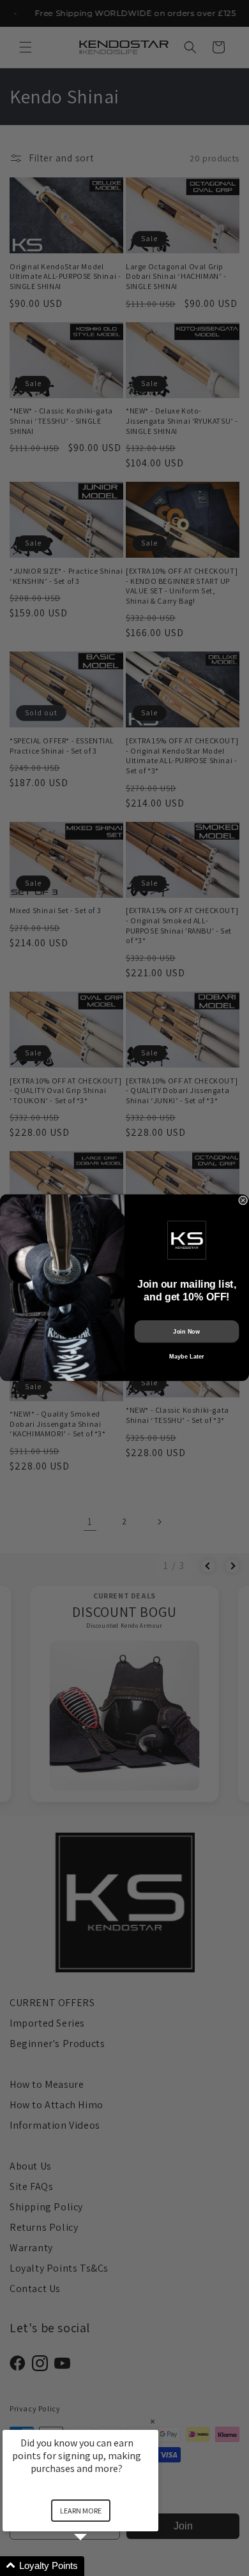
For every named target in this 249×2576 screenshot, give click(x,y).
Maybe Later (186, 1357)
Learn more (81, 2511)
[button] (96, 2566)
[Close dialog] (243, 1200)
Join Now (186, 1332)
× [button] (153, 2421)
